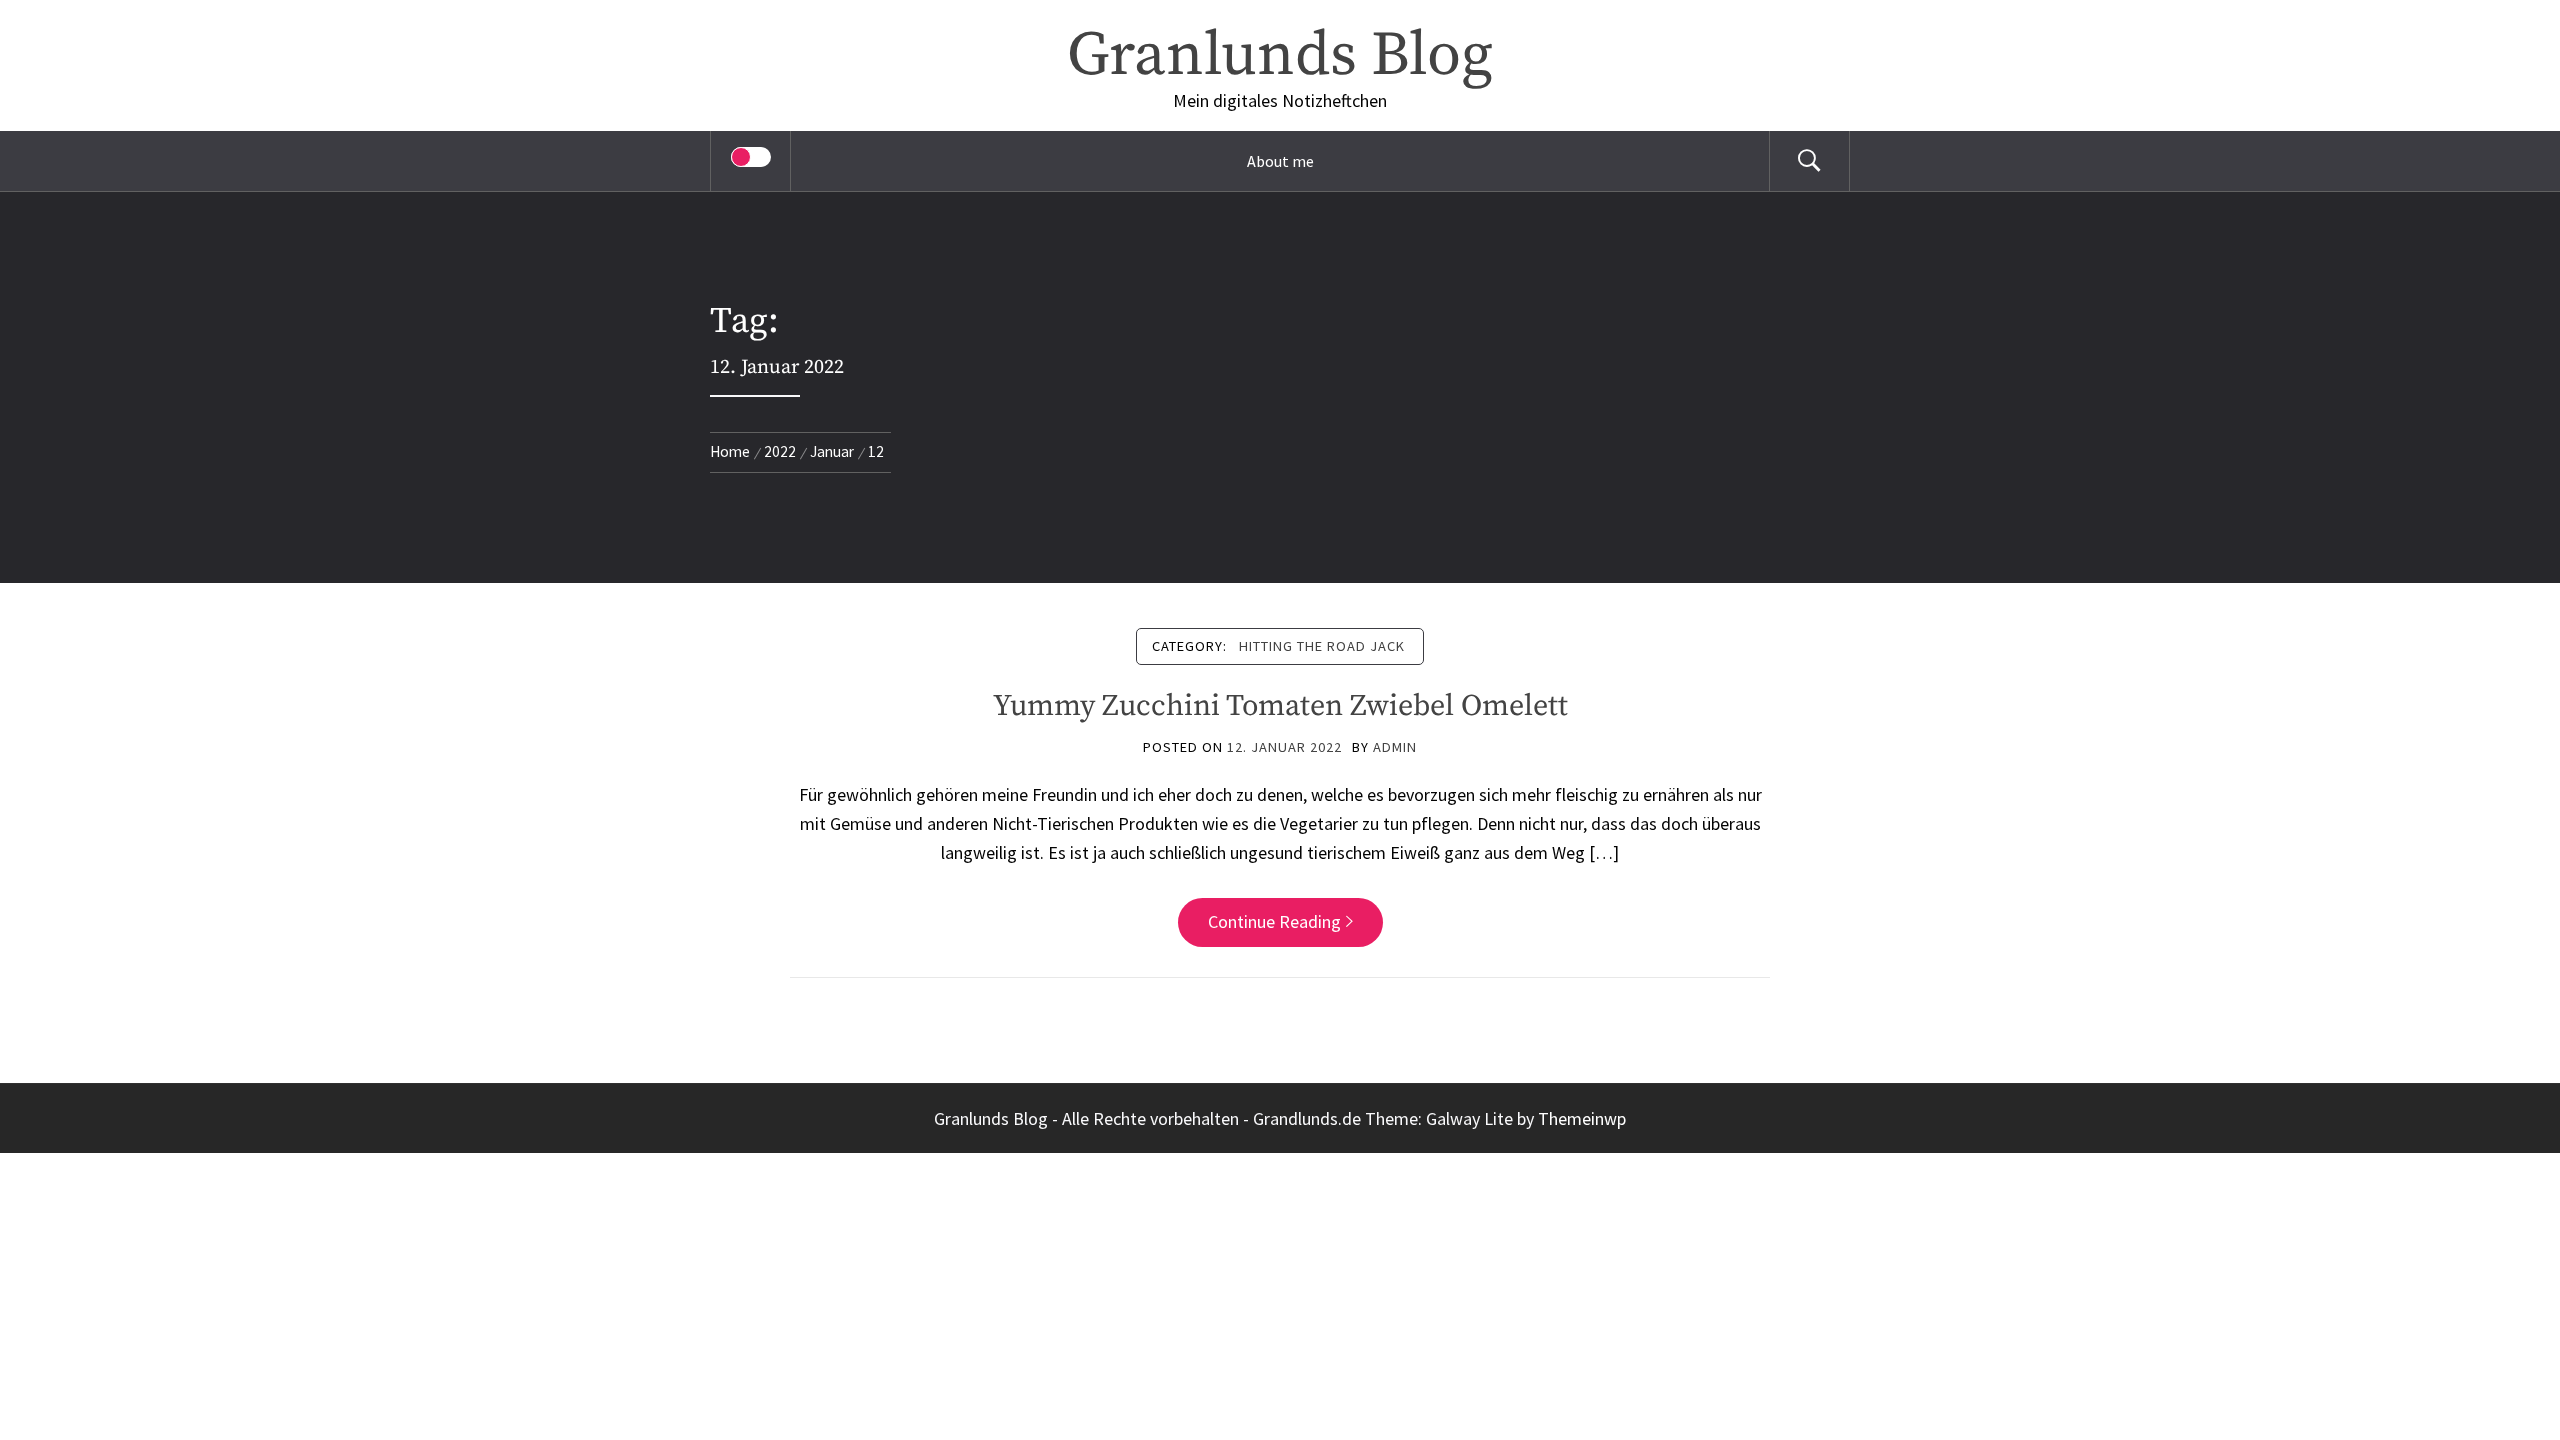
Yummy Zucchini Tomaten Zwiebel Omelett (1280, 706)
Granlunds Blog (1280, 56)
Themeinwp (1582, 1118)
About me (1280, 161)
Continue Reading (1274, 921)
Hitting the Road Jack (1322, 646)
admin (1395, 747)
